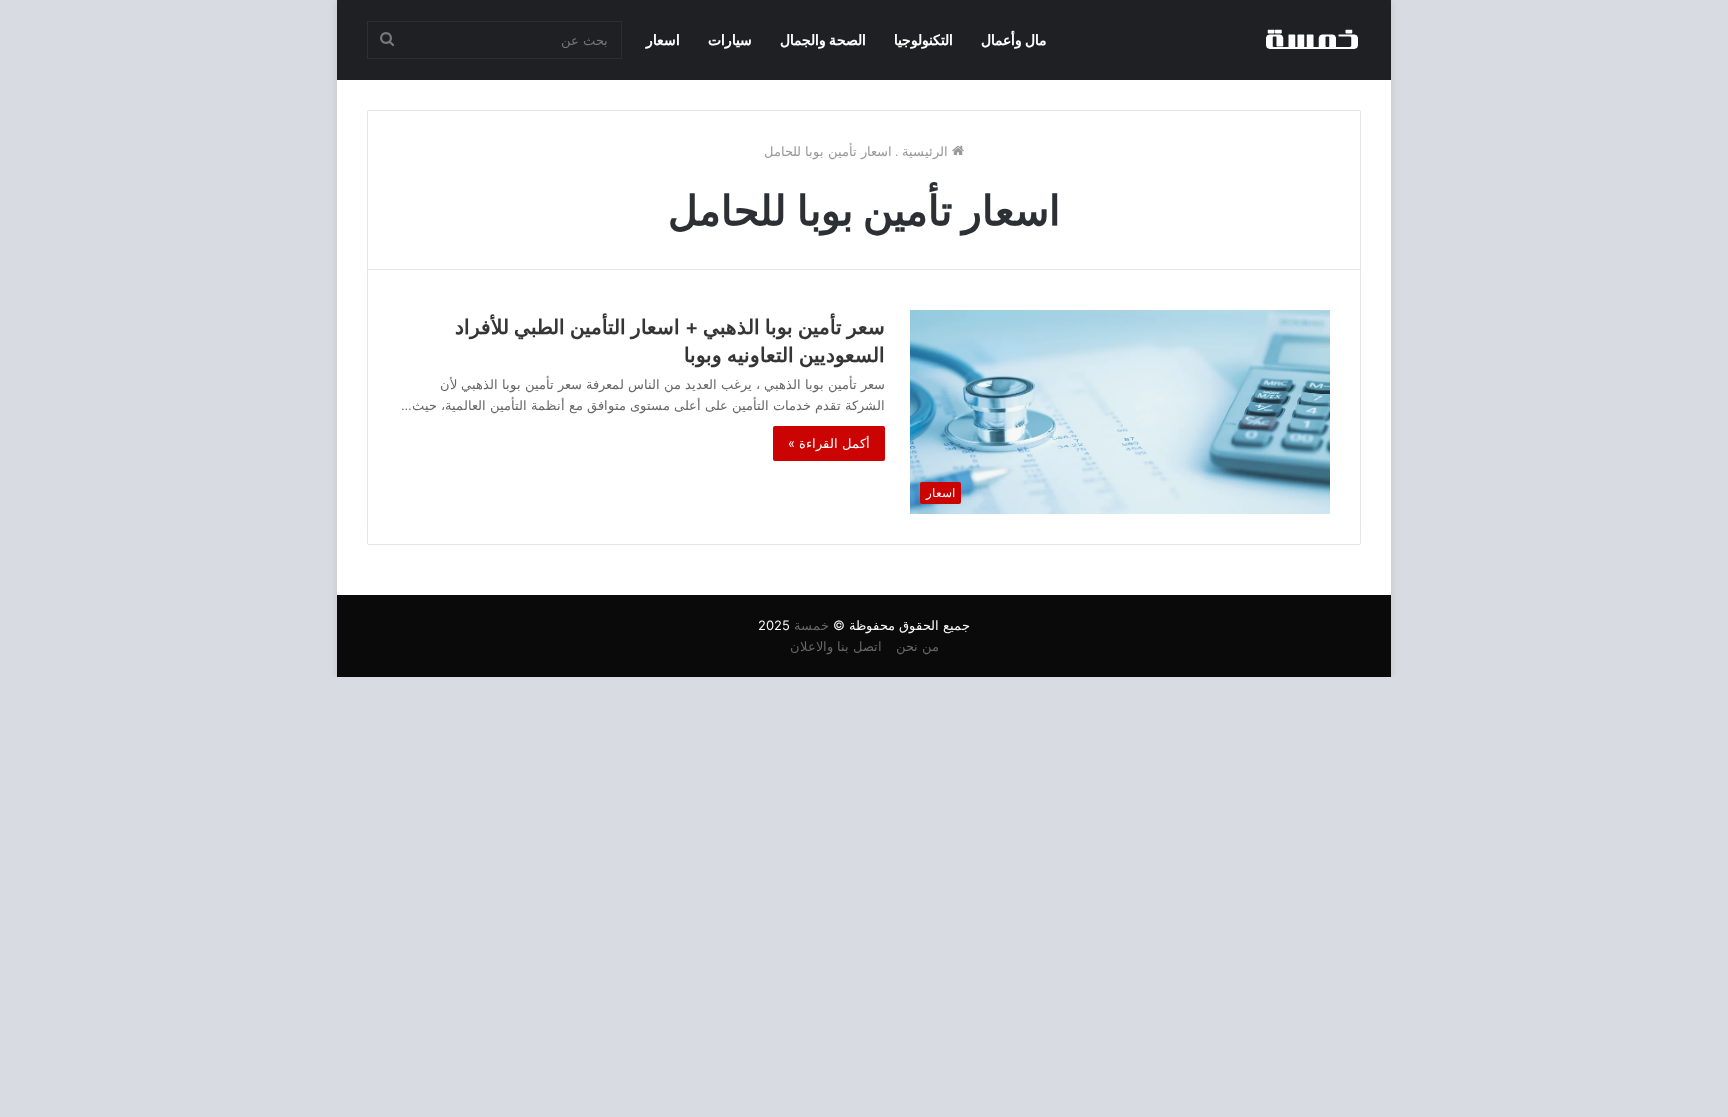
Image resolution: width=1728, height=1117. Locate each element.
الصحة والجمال (823, 39)
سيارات (730, 39)
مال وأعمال (1014, 39)
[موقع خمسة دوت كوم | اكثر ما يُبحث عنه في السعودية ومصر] (1311, 40)
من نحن (917, 646)
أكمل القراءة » (829, 443)
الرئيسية (927, 151)
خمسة (811, 625)
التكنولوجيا (923, 39)
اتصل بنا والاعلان (836, 646)
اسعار (663, 39)
